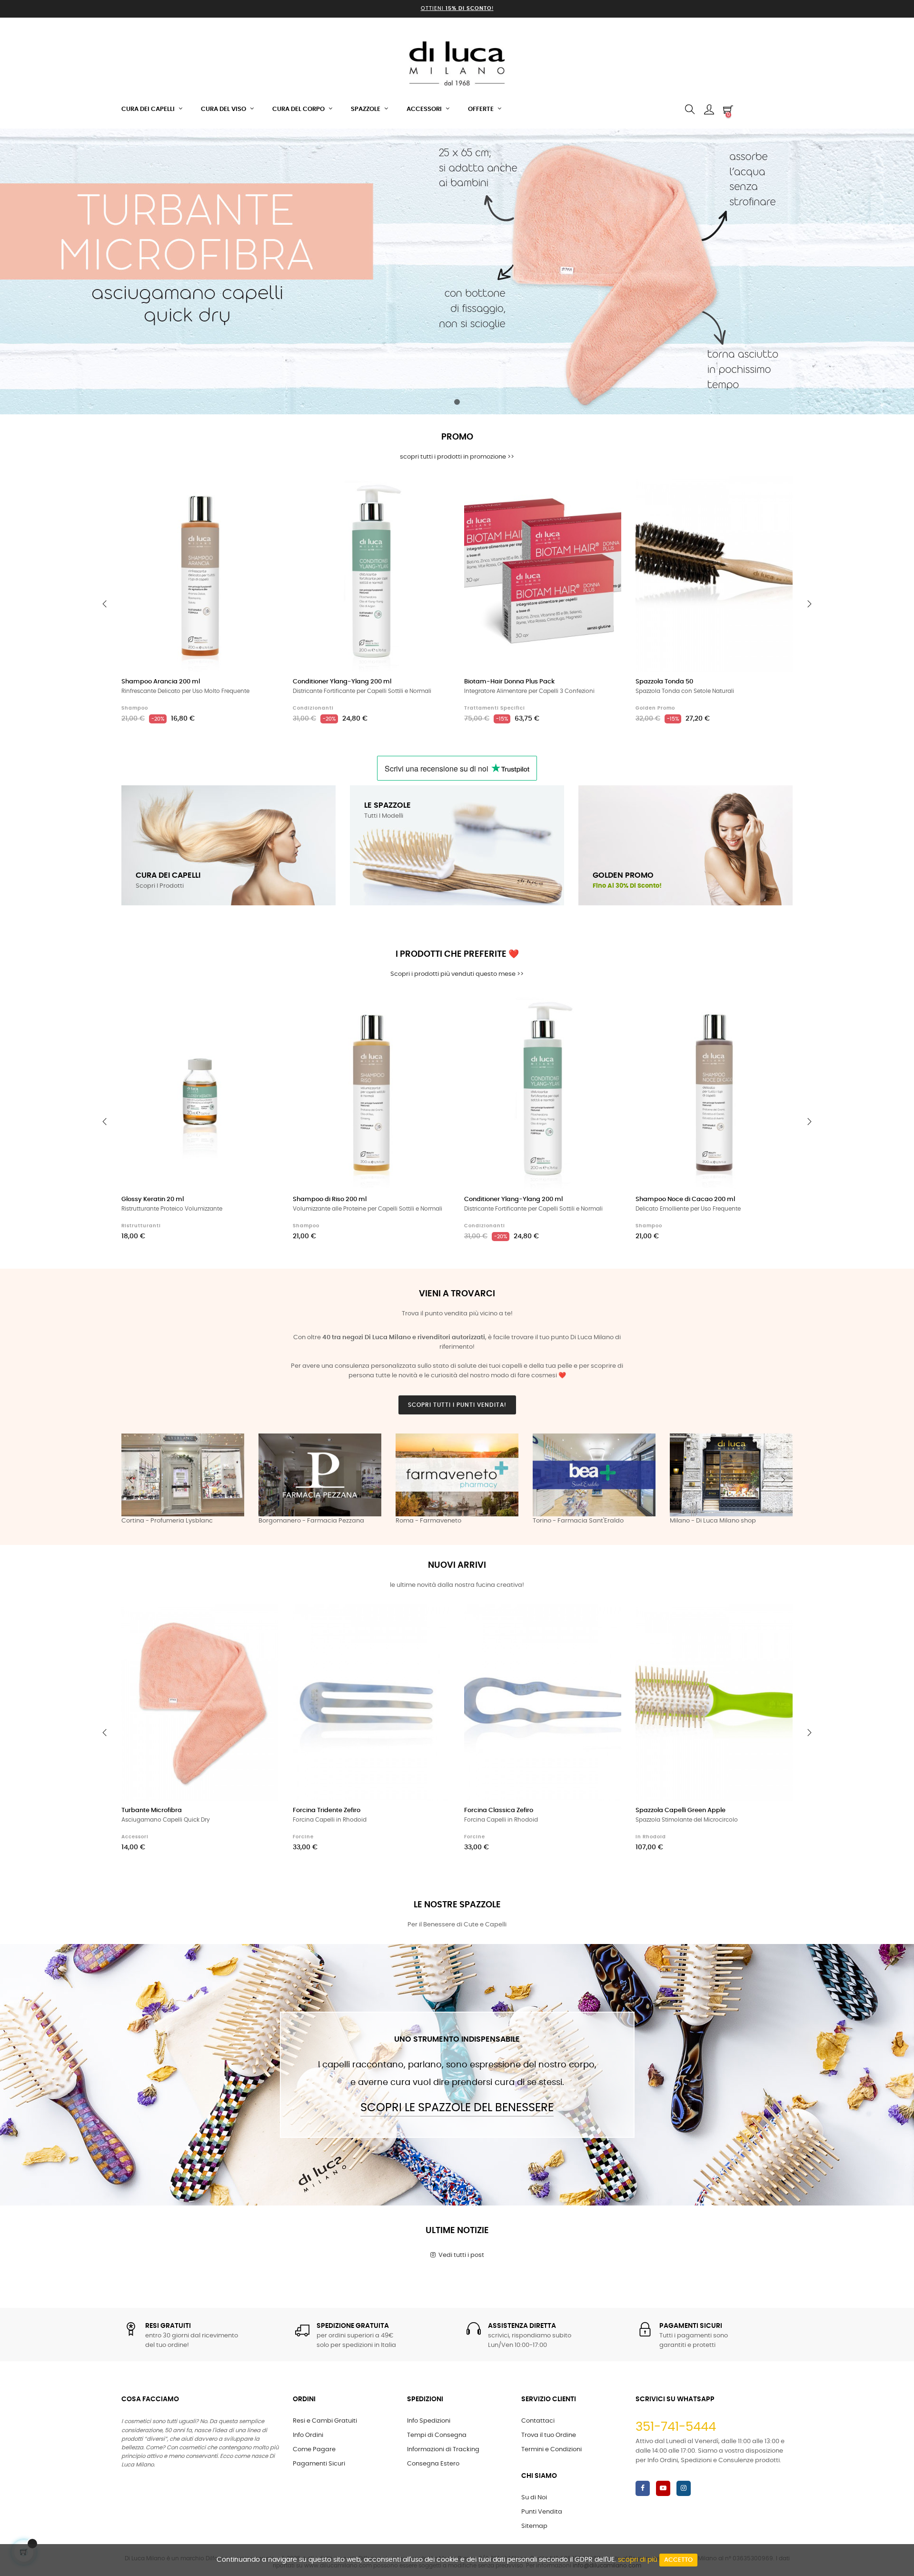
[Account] (709, 110)
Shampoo (135, 708)
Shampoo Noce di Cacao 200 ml (685, 1199)
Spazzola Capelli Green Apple (681, 1810)
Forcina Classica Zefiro (499, 1810)
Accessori (135, 1837)
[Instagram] (684, 2488)
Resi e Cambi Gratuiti (325, 2421)
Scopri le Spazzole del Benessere (457, 2108)
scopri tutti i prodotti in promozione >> (457, 457)
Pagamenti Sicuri (319, 2464)
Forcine (303, 1837)
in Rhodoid (651, 1837)
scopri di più (638, 2560)
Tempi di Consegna (437, 2435)
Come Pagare (314, 2450)
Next (783, 1480)
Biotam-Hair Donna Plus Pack (509, 682)
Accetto (678, 2560)
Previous (131, 1480)
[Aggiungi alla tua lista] (261, 494)
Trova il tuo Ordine (549, 2435)
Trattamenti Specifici (495, 708)
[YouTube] (663, 2488)
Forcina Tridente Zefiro (327, 1810)
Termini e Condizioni (551, 2450)
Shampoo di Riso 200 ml (330, 1199)
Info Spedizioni (429, 2421)
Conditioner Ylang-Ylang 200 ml (342, 682)
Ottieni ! (457, 8)
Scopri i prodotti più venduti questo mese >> (457, 974)
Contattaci (538, 2421)
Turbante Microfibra (152, 1810)
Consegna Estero (433, 2464)
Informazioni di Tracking (443, 2450)
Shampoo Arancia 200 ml (161, 682)
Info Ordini (308, 2435)
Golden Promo (655, 708)
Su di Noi (534, 2498)
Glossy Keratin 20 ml (153, 1199)
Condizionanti (313, 708)
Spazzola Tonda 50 (664, 682)
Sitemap (534, 2526)
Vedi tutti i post (460, 2255)
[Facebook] (643, 2488)
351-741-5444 (676, 2427)
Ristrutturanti (141, 1226)
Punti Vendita (542, 2512)
